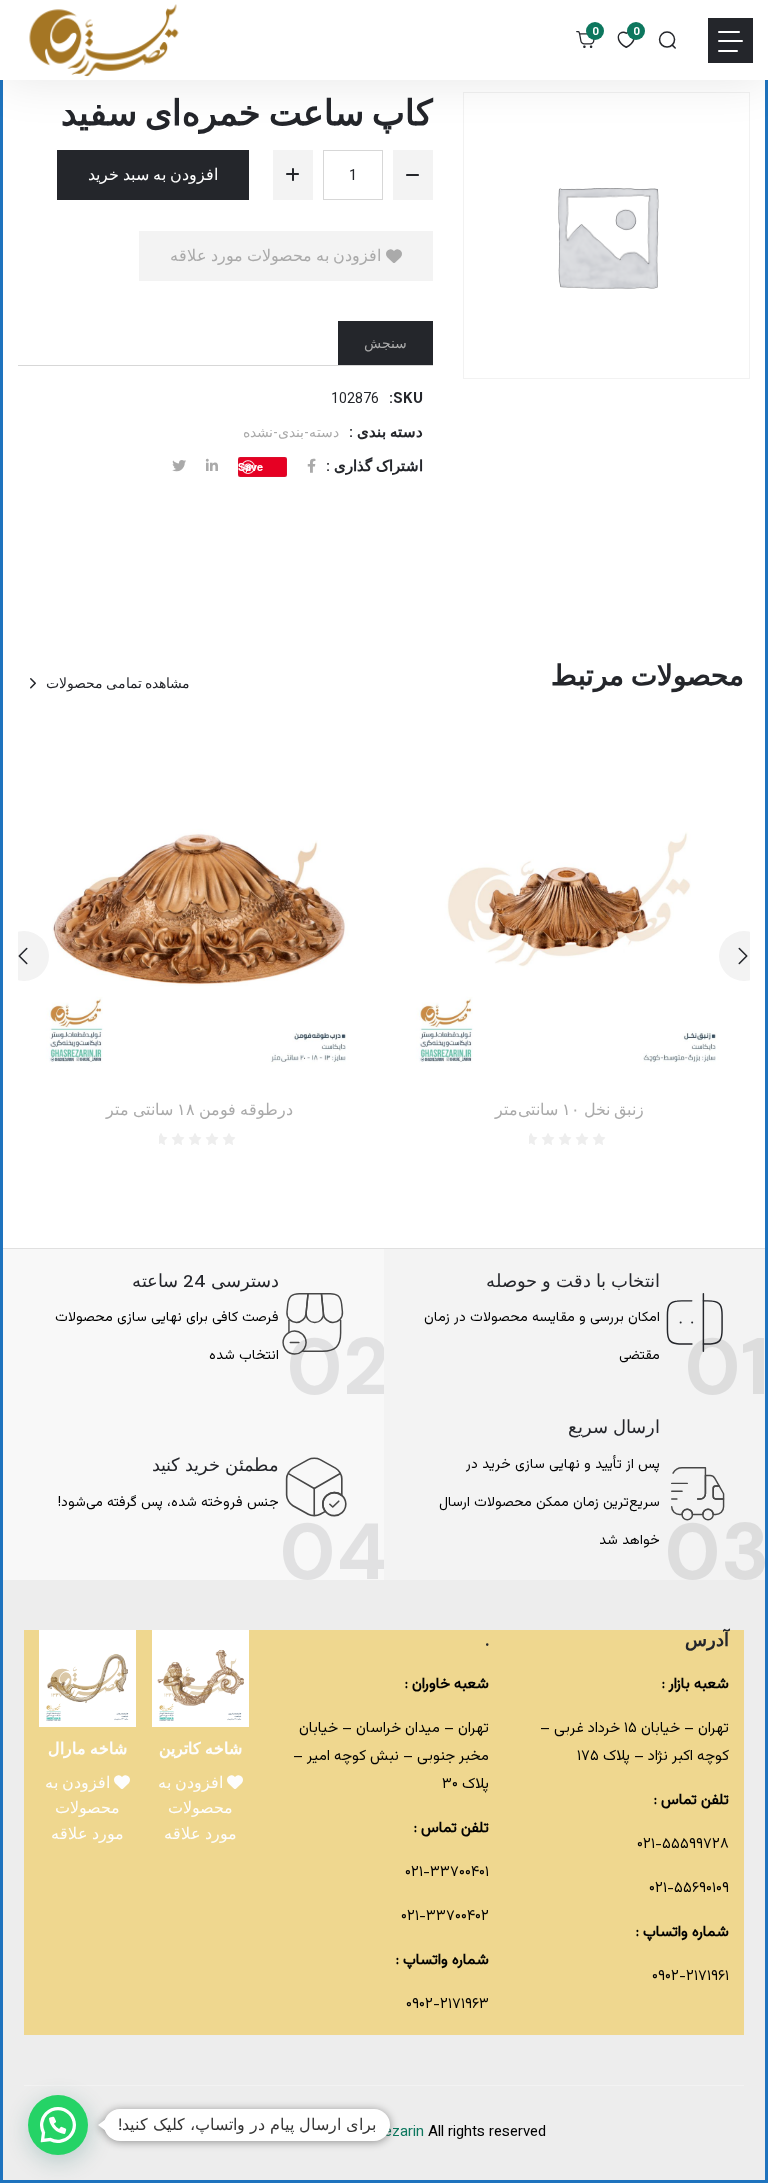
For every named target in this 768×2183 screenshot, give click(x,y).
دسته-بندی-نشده (291, 432)
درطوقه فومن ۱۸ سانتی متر (199, 1109)
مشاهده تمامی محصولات (118, 683)
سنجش (385, 343)
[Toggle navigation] (730, 40)
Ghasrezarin (386, 2132)
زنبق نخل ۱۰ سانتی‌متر (569, 1109)
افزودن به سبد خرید (153, 174)
